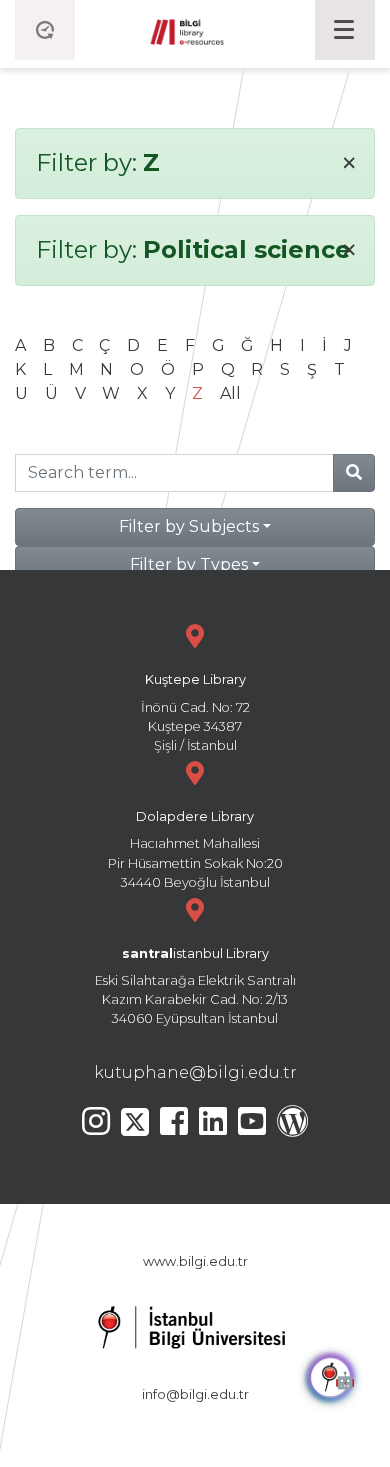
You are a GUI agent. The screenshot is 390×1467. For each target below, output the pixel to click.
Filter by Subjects (189, 526)
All (230, 393)
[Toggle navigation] (345, 30)
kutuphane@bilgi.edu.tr (195, 1072)
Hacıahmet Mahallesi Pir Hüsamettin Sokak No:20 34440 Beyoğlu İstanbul (195, 849)
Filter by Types (189, 564)
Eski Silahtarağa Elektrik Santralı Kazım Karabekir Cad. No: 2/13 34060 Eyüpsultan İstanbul (195, 986)
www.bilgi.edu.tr (195, 1261)
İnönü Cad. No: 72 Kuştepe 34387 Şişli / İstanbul (195, 712)
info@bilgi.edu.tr (195, 1394)
